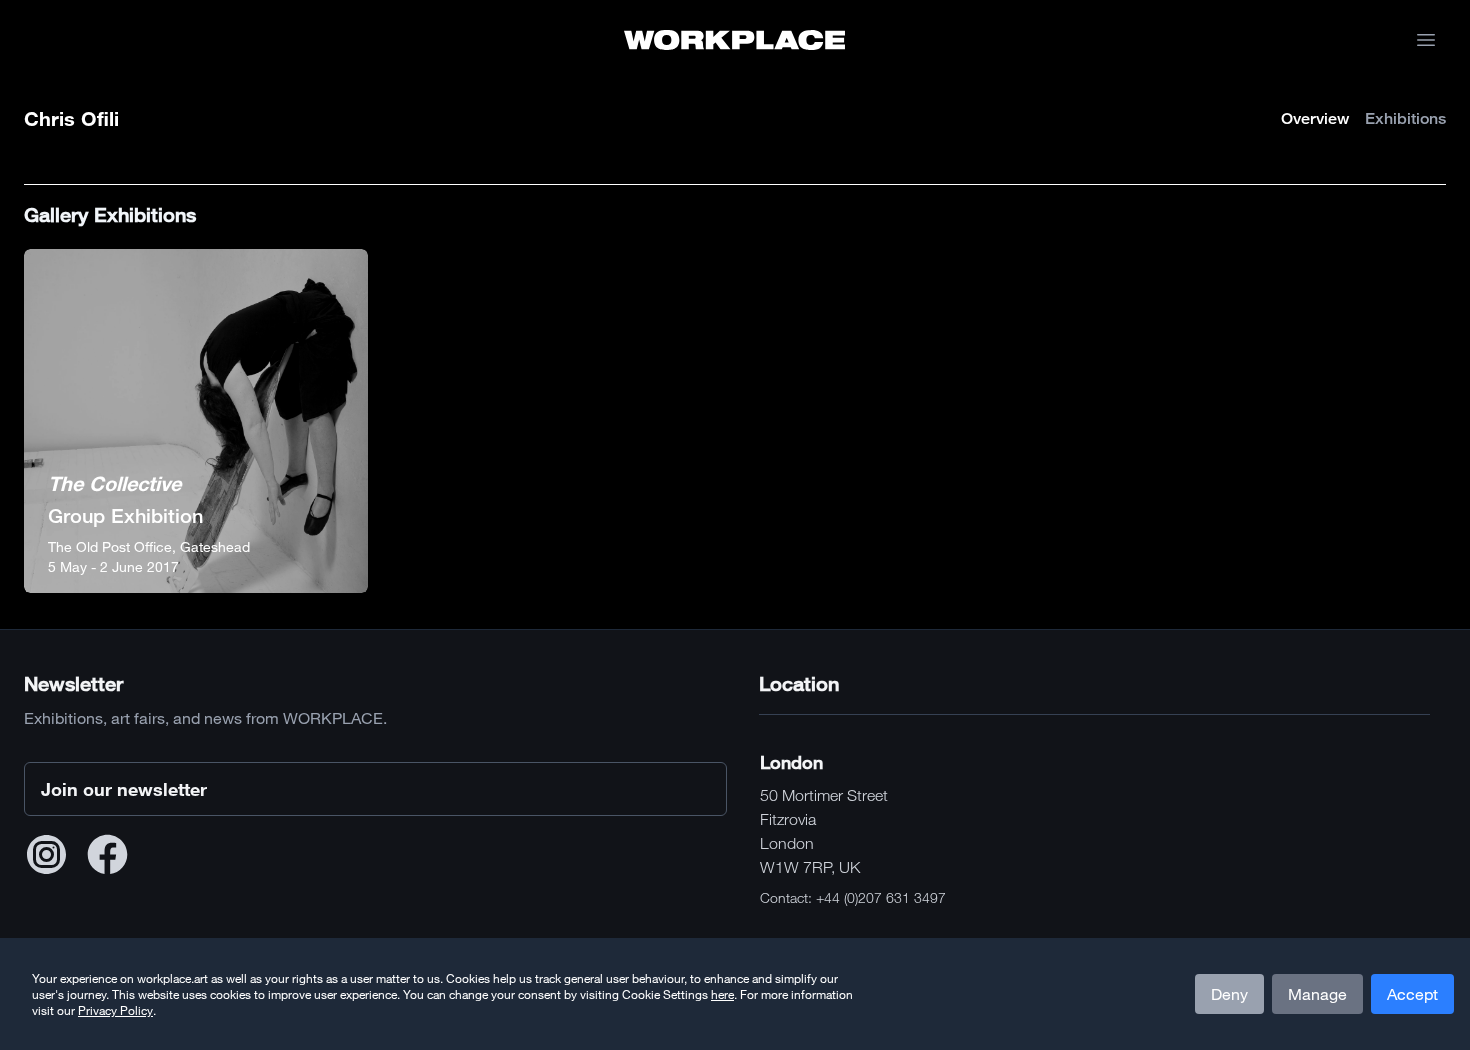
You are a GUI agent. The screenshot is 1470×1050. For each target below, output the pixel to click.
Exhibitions (1405, 118)
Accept (1412, 994)
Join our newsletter (124, 789)
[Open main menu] (1426, 40)
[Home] (734, 40)
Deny (1229, 994)
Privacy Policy (115, 1010)
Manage (1317, 994)
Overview (1315, 118)
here (722, 994)
